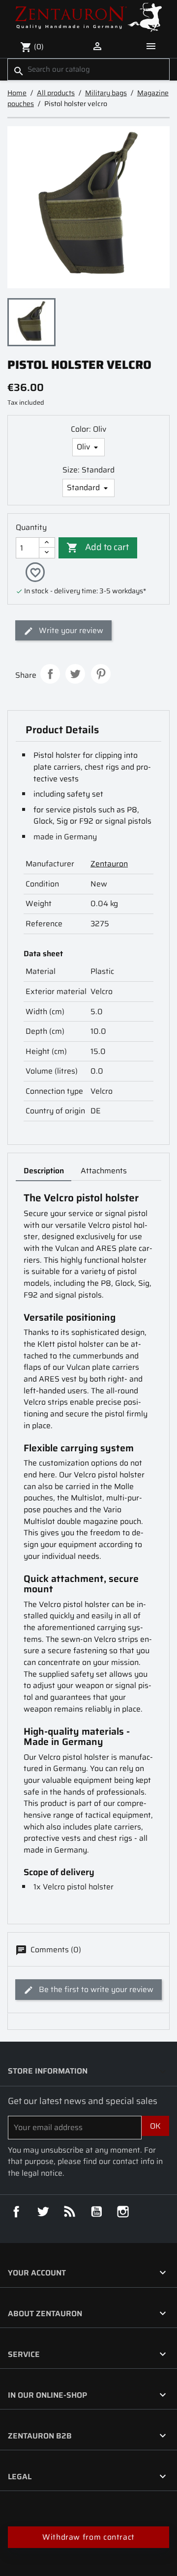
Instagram (123, 2212)
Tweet (75, 674)
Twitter (43, 2212)
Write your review (70, 630)
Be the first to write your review (95, 1989)
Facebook (16, 2212)
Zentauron (109, 864)
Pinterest (101, 674)
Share (50, 674)
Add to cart (98, 547)
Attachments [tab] (104, 1171)
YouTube (96, 2212)
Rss (70, 2212)
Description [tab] (44, 1171)
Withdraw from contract (88, 2537)
